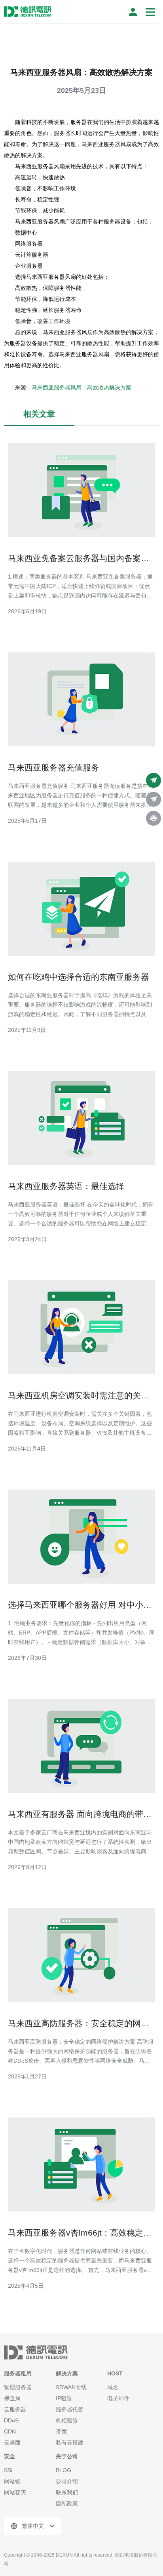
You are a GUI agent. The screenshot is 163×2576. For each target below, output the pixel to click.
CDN (10, 2431)
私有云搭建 (70, 2443)
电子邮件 (118, 2398)
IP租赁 (64, 2398)
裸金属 (12, 2398)
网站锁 (12, 2481)
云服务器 (15, 2409)
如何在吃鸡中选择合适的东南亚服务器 (79, 977)
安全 (9, 2456)
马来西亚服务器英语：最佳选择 (66, 1186)
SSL (9, 2470)
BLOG (63, 2470)
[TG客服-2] (154, 799)
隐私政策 (67, 2503)
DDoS (11, 2420)
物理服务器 (18, 2387)
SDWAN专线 (71, 2387)
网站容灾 (15, 2492)
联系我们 (67, 2492)
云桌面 (12, 2443)
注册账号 (133, 12)
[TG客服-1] (154, 780)
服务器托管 (70, 2409)
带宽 (61, 2431)
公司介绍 (67, 2481)
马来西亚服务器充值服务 (54, 768)
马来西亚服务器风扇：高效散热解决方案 (81, 387)
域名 (113, 2387)
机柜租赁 (67, 2420)
